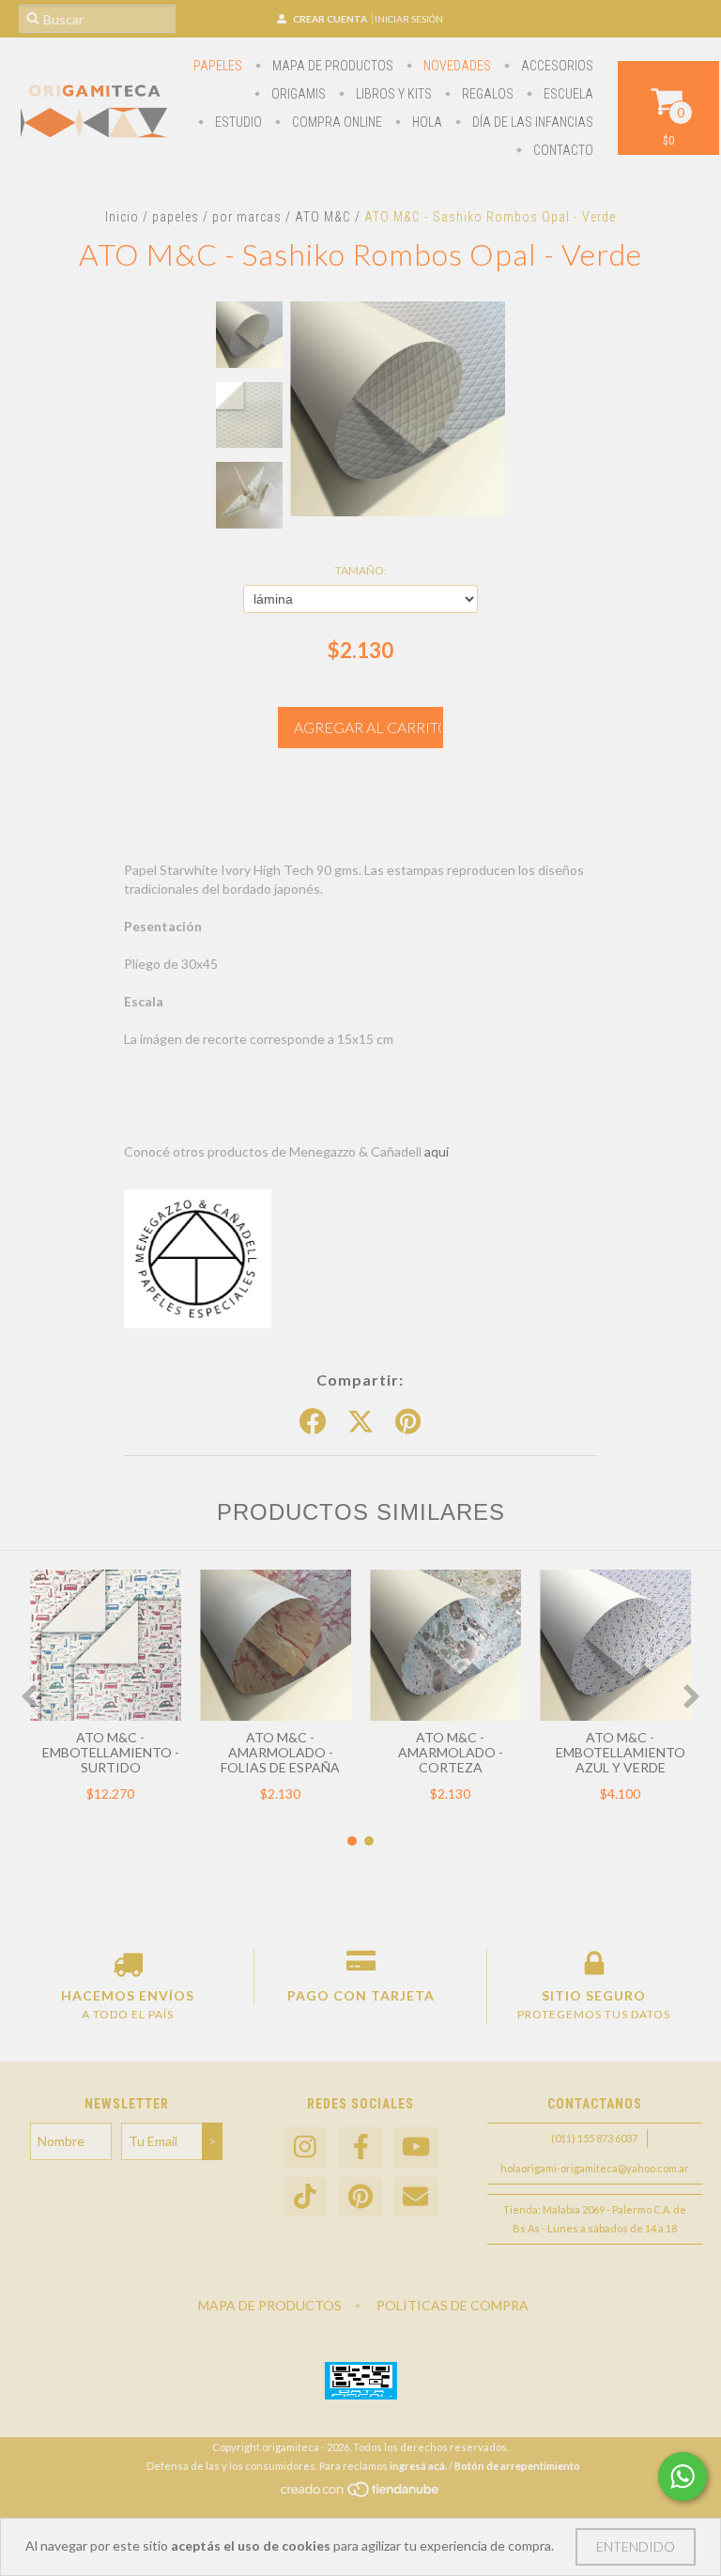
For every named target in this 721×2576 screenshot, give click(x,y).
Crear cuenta (330, 19)
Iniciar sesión (409, 19)
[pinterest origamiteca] (360, 2197)
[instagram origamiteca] (305, 2147)
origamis (297, 94)
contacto (562, 150)
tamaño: (361, 570)
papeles (218, 66)
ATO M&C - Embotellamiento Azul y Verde (621, 1752)
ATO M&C (323, 217)
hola (426, 122)
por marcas (247, 217)
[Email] (416, 2197)
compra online (336, 122)
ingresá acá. (418, 2466)
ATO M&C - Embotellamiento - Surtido (111, 1752)
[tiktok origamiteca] (305, 2197)
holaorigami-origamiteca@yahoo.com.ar (595, 2168)
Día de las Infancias (531, 122)
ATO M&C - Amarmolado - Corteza (451, 1752)
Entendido (636, 2546)
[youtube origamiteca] (416, 2147)
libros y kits (392, 94)
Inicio (122, 217)
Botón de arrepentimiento (517, 2466)
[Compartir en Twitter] (360, 1422)
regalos (486, 94)
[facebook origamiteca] (360, 2147)
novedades (456, 66)
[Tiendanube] (361, 2494)
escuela (567, 94)
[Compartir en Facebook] (313, 1422)
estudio (237, 122)
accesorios (556, 66)
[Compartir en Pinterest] (408, 1422)
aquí (437, 1151)
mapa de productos (331, 66)
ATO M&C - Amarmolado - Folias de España (280, 1752)
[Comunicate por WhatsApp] (683, 2476)
